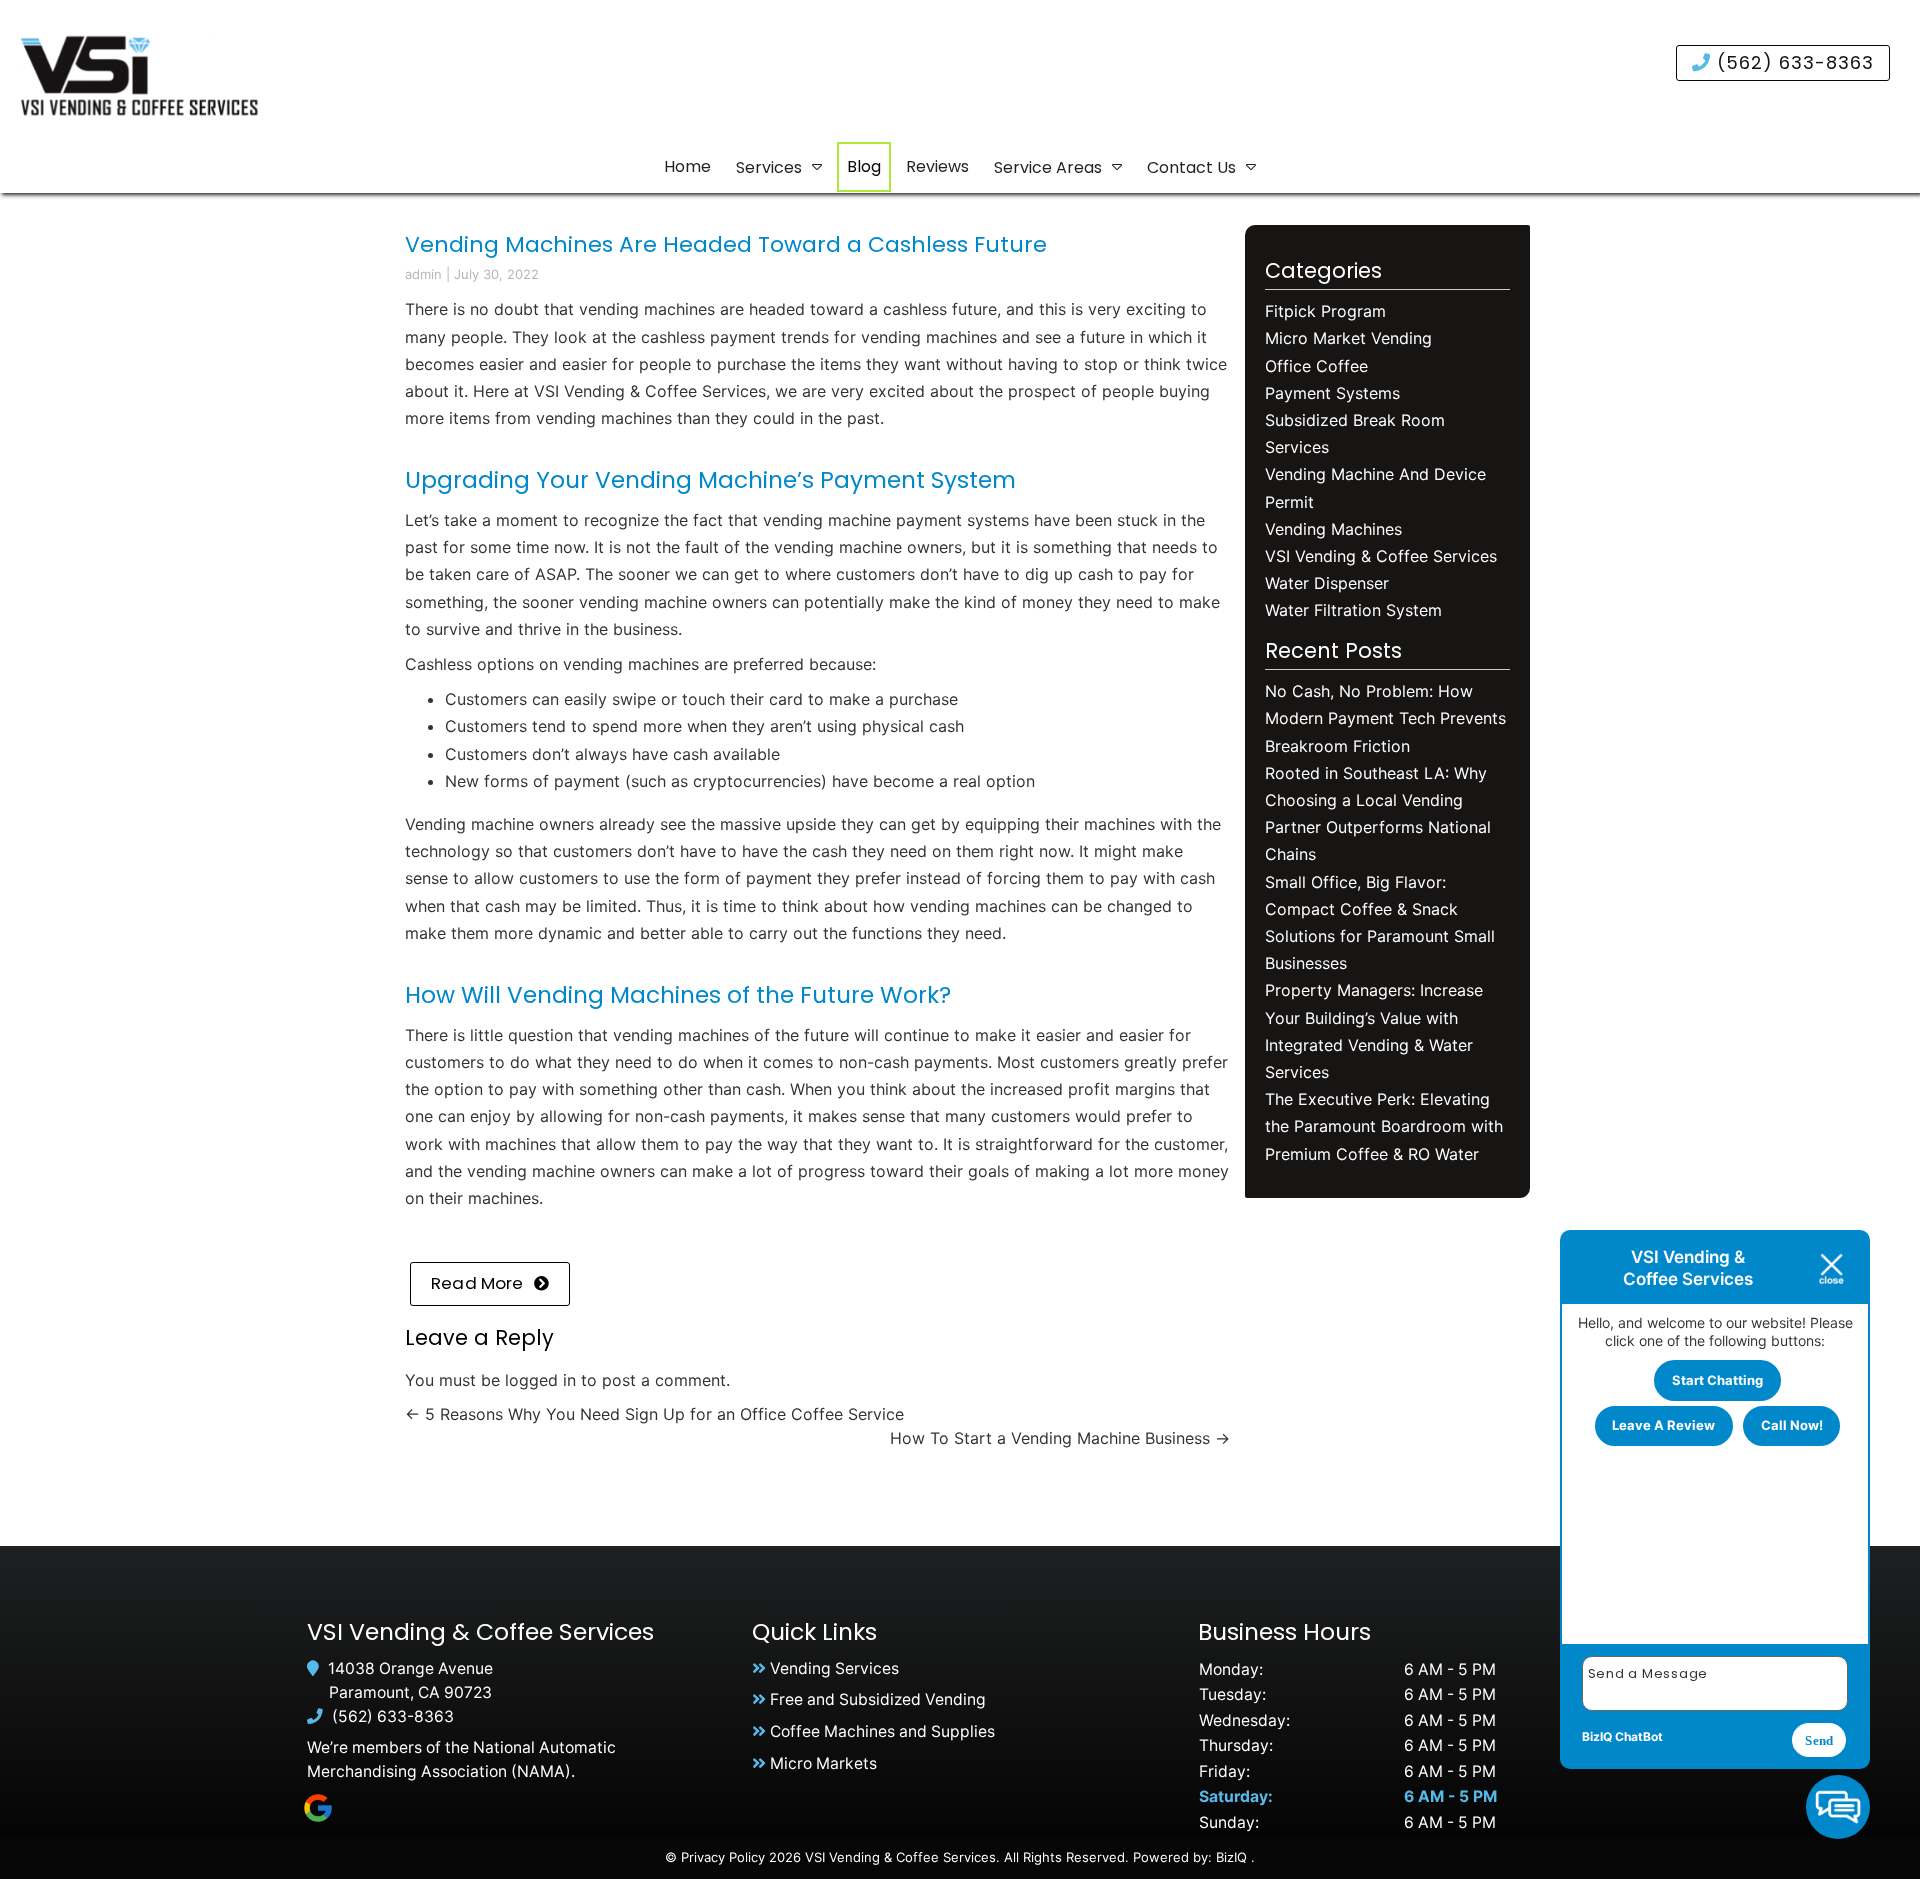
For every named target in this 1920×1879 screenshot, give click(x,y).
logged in (540, 1380)
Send (1819, 1740)
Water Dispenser (1327, 583)
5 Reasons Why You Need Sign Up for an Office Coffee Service (654, 1414)
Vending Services (834, 1668)
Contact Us (1191, 167)
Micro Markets (823, 1763)
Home (687, 166)
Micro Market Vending (1348, 338)
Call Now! (1792, 1425)
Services (769, 167)
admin (423, 274)
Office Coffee (1316, 366)
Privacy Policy (723, 1857)
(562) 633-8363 (1792, 62)
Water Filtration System (1353, 610)
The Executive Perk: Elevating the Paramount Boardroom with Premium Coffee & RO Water (1384, 1126)
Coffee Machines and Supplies (882, 1731)
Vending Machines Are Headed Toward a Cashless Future (726, 244)
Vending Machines (1333, 529)
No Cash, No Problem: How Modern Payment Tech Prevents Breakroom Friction (1385, 718)
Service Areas (1048, 167)
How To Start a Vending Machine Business (1060, 1438)
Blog (864, 166)
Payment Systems (1332, 393)
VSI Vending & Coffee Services (650, 391)
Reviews (937, 166)
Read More (477, 1283)
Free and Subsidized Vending (878, 1699)
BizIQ (1231, 1857)
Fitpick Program (1325, 311)
